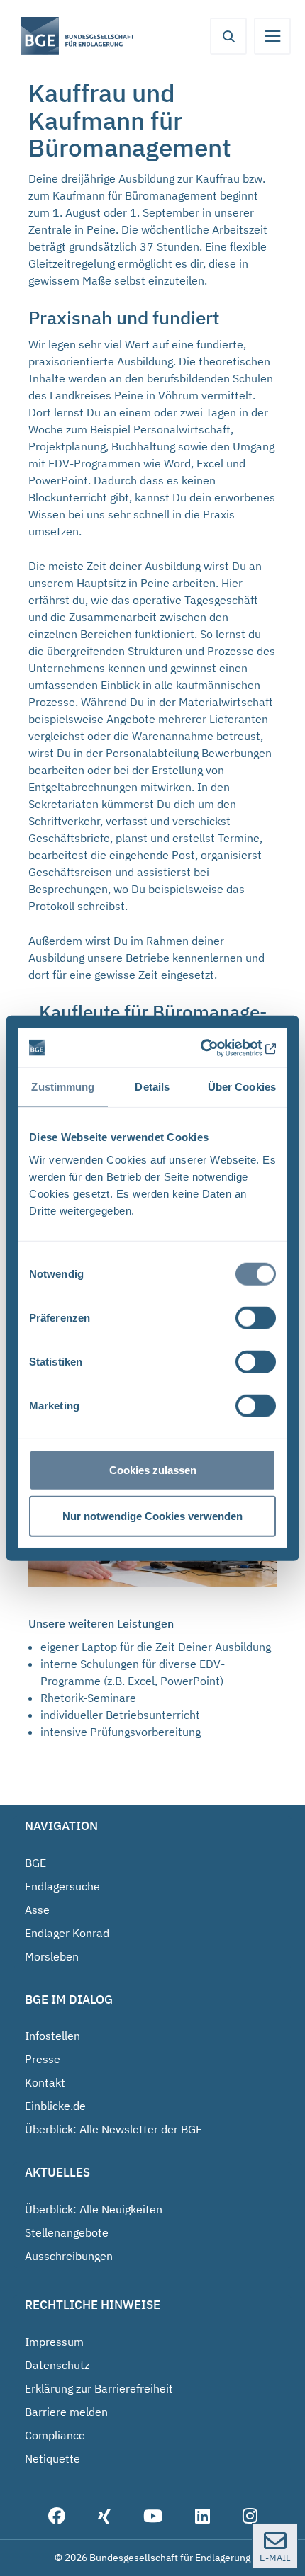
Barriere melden (66, 2412)
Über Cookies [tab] (242, 1087)
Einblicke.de (55, 2106)
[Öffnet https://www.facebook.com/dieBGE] (57, 2517)
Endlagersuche (62, 1886)
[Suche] (228, 36)
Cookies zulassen (153, 1469)
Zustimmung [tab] (63, 1087)
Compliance (55, 2435)
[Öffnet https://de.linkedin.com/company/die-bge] (203, 2517)
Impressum (54, 2342)
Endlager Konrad (67, 1933)
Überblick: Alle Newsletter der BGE (113, 2129)
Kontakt (45, 2082)
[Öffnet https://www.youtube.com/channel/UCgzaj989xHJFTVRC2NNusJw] (153, 2517)
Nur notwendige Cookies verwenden (152, 1516)
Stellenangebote (67, 2232)
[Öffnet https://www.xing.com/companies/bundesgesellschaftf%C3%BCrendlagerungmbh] (104, 2517)
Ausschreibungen (69, 2256)
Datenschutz (57, 2365)
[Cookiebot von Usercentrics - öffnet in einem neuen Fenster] (215, 1048)
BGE (35, 1863)
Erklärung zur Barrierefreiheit (99, 2388)
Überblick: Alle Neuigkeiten (94, 2209)
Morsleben (52, 1956)
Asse (37, 1910)
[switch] (256, 1317)
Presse (43, 2059)
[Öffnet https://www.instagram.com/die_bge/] (250, 2517)
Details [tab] (152, 1087)
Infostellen (52, 2036)
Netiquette (52, 2458)
